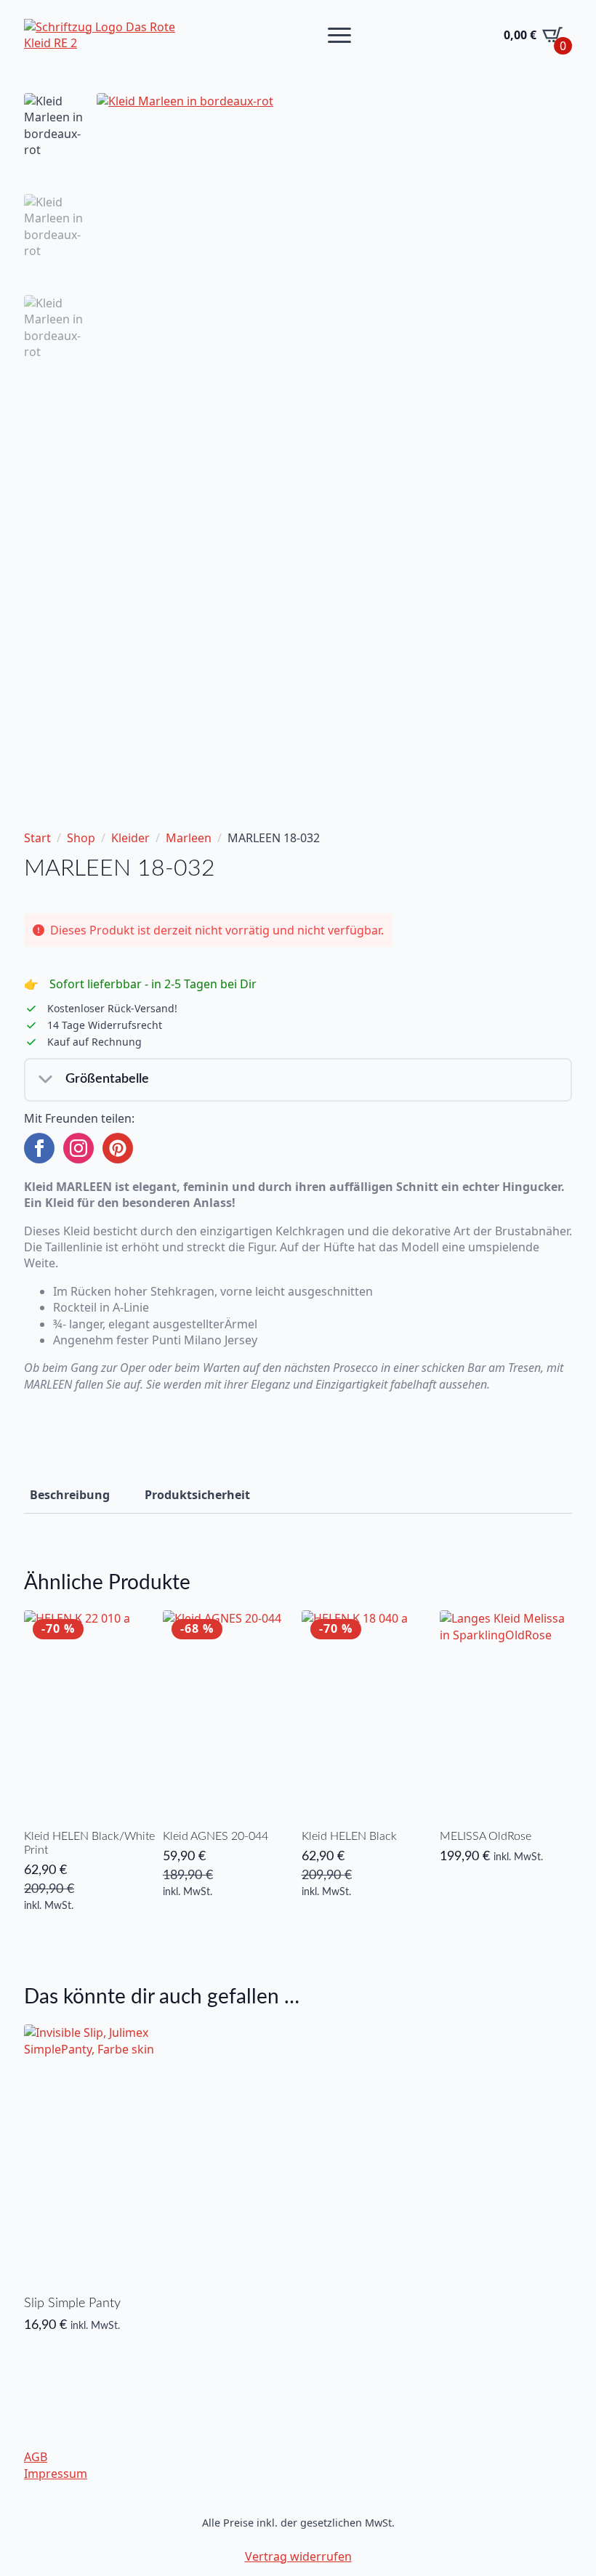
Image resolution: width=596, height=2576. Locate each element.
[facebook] (39, 1148)
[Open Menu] (339, 35)
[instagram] (78, 1148)
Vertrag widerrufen (298, 2556)
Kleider (130, 838)
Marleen (189, 838)
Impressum (56, 2474)
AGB (36, 2457)
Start (37, 838)
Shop (81, 838)
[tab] (70, 1495)
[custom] (118, 1148)
